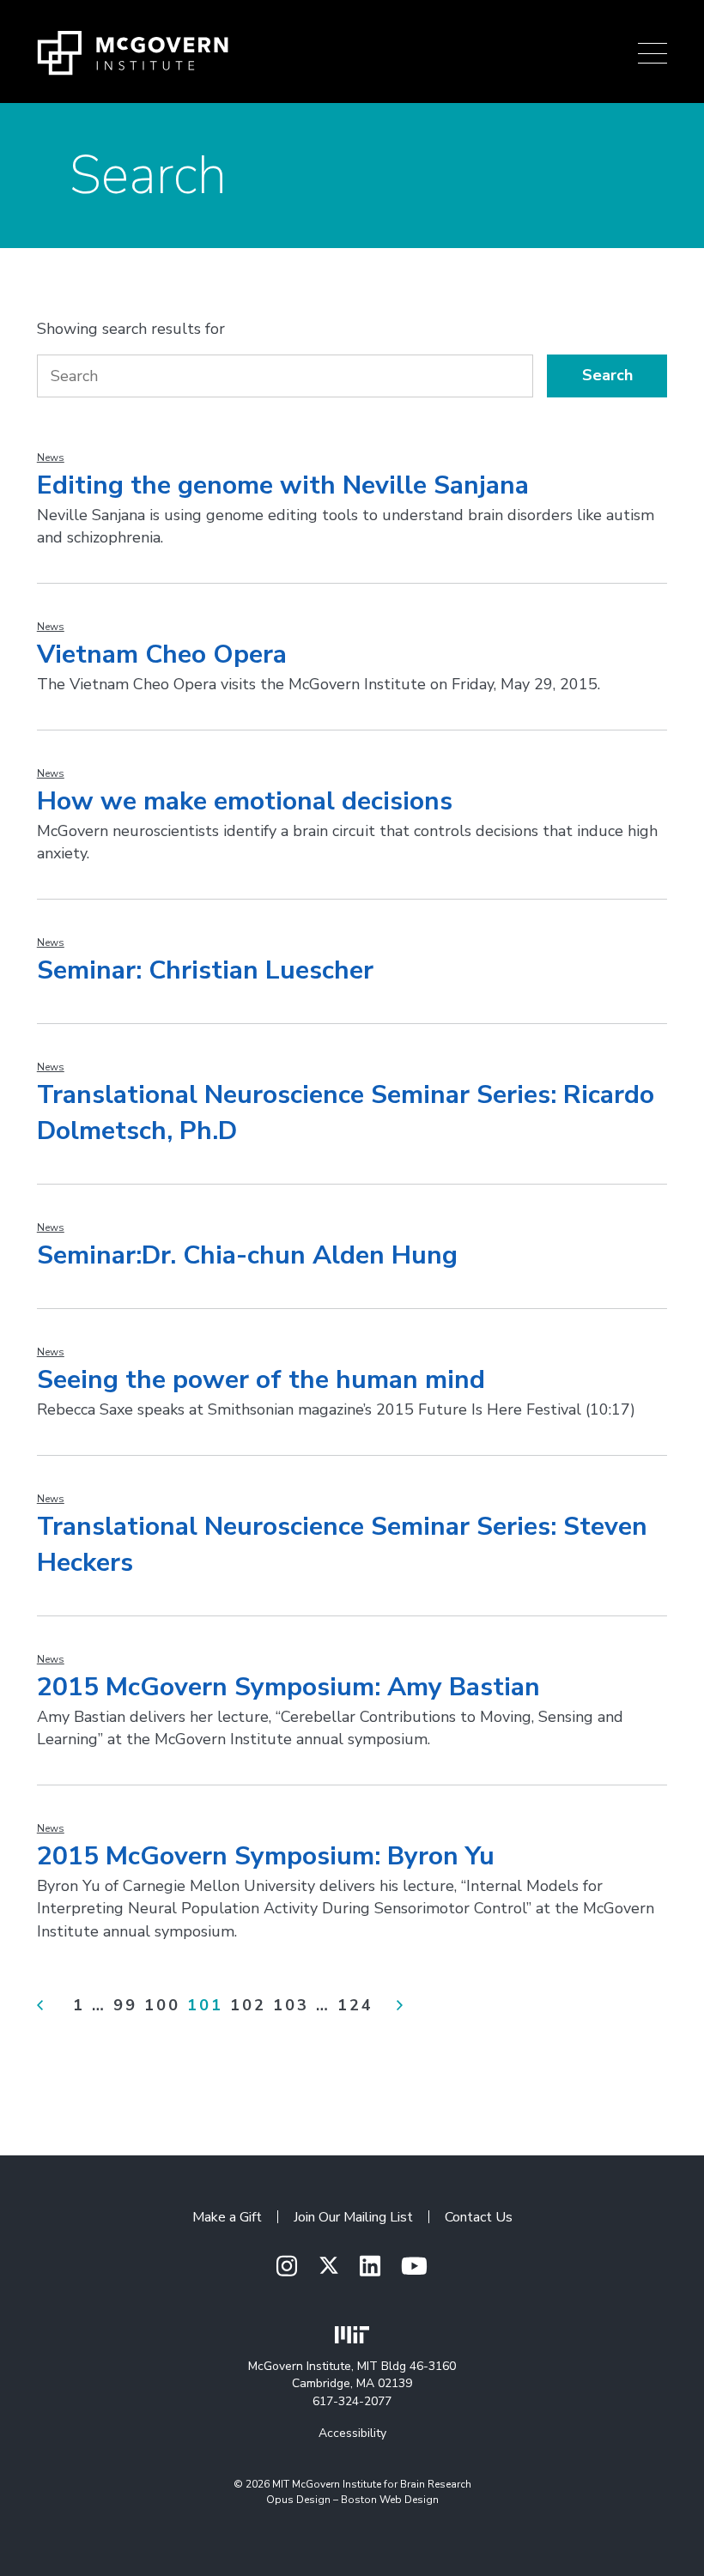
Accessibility (352, 2433)
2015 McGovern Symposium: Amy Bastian (288, 1687)
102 (248, 2005)
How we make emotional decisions (245, 801)
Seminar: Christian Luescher (205, 970)
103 (291, 2005)
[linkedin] (370, 2267)
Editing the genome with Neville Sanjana (283, 485)
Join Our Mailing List (353, 2217)
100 (162, 2005)
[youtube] (414, 2267)
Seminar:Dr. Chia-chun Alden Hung (247, 1255)
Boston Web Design (390, 2500)
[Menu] (652, 53)
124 (355, 2005)
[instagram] (287, 2267)
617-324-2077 (352, 2401)
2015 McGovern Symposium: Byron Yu (266, 1856)
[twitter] (329, 2266)
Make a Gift (227, 2217)
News (51, 458)
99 (125, 2005)
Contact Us (479, 2217)
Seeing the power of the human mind (261, 1380)
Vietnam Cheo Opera (162, 655)
